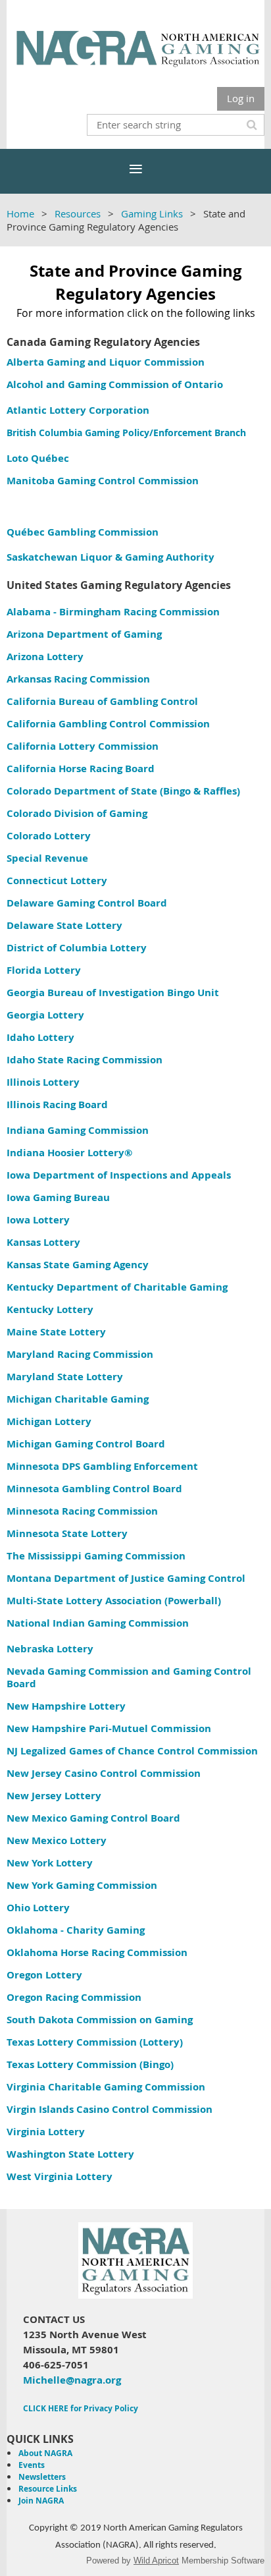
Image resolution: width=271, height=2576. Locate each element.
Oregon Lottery (44, 1975)
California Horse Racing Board (81, 769)
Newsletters (42, 2477)
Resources (78, 213)
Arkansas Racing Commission (78, 679)
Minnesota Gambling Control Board (94, 1489)
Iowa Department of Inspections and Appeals (119, 1175)
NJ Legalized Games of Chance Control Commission (132, 1751)
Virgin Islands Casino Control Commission (110, 2109)
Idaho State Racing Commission (85, 1060)
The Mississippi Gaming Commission (96, 1556)
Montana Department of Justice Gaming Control (126, 1578)
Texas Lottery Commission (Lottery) (95, 2042)
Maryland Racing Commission (80, 1354)
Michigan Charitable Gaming (78, 1399)
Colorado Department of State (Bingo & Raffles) (123, 791)
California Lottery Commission (83, 746)
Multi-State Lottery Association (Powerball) (114, 1601)
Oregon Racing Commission (74, 1997)
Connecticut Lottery (57, 881)
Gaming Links (152, 213)
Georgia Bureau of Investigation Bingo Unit (113, 993)
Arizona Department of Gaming (84, 634)
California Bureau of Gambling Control (102, 701)
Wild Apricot (156, 2561)
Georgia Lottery (45, 1015)
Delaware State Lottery (64, 925)
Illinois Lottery (43, 1082)
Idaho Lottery (40, 1037)
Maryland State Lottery (65, 1377)
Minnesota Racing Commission (82, 1511)
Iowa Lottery (38, 1220)
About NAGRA (45, 2453)
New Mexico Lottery (57, 1840)
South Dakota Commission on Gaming (100, 2020)
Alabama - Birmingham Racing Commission (113, 612)
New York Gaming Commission (82, 1885)
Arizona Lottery (45, 657)
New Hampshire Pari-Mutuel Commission (109, 1728)
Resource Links (48, 2489)
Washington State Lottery (70, 2154)
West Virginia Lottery (60, 2176)
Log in (241, 98)
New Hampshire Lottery (66, 1706)
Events (32, 2465)
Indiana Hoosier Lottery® (69, 1153)
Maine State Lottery (56, 1332)
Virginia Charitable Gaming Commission (106, 2087)
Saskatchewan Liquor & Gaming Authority (111, 557)
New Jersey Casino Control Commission (104, 1773)
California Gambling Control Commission (108, 724)
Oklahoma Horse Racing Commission (97, 1952)
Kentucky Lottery (50, 1309)
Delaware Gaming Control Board (87, 903)
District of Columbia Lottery (77, 948)
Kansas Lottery (43, 1242)
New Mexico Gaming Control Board (93, 1818)
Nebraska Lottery (50, 1649)
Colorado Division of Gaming (78, 813)
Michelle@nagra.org (72, 2380)
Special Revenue (47, 858)
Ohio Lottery (38, 1908)
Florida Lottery (44, 970)
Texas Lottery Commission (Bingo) (90, 2064)
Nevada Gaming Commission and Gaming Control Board (129, 1677)
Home (20, 213)
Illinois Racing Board (57, 1105)
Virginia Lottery (46, 2132)
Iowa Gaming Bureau (58, 1197)
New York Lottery (50, 1863)
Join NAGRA (41, 2501)
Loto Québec (38, 458)
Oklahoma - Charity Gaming (76, 1930)
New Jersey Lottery (54, 1796)
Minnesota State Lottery (67, 1533)
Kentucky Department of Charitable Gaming (117, 1287)
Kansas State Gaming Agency (78, 1265)
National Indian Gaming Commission (98, 1623)
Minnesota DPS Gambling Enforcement (102, 1466)
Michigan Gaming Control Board (86, 1444)
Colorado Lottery (49, 836)
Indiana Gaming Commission (78, 1130)
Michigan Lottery (49, 1421)
